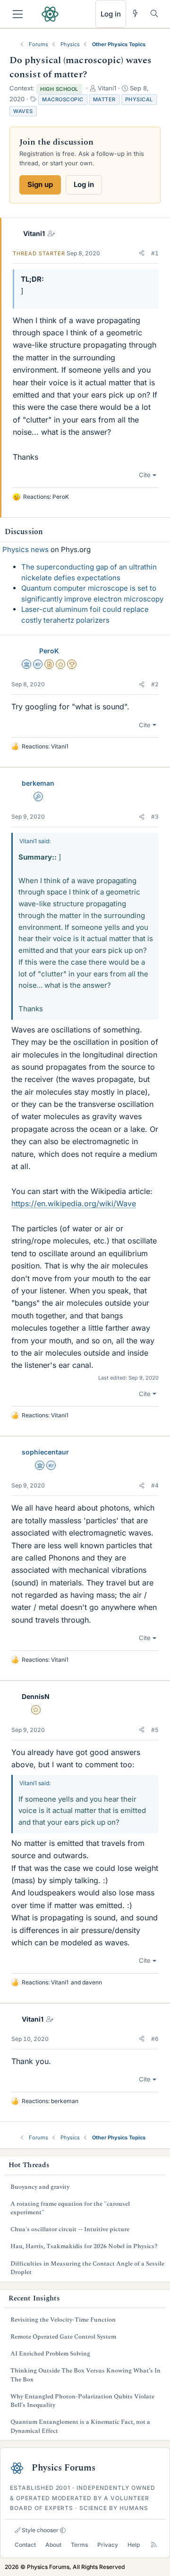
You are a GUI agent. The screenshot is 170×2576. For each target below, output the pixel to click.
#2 (155, 684)
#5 (155, 1730)
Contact (25, 2545)
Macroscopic (63, 99)
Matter (104, 99)
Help (134, 2545)
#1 (155, 253)
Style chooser (39, 2530)
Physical (139, 99)
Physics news (25, 549)
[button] (142, 253)
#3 (155, 817)
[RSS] (154, 2545)
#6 (155, 2039)
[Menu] (18, 14)
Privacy (108, 2545)
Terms (79, 2545)
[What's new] (135, 13)
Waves (23, 111)
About (53, 2545)
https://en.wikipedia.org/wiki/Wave (74, 1203)
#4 (155, 1485)
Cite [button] (145, 475)
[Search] (154, 13)
